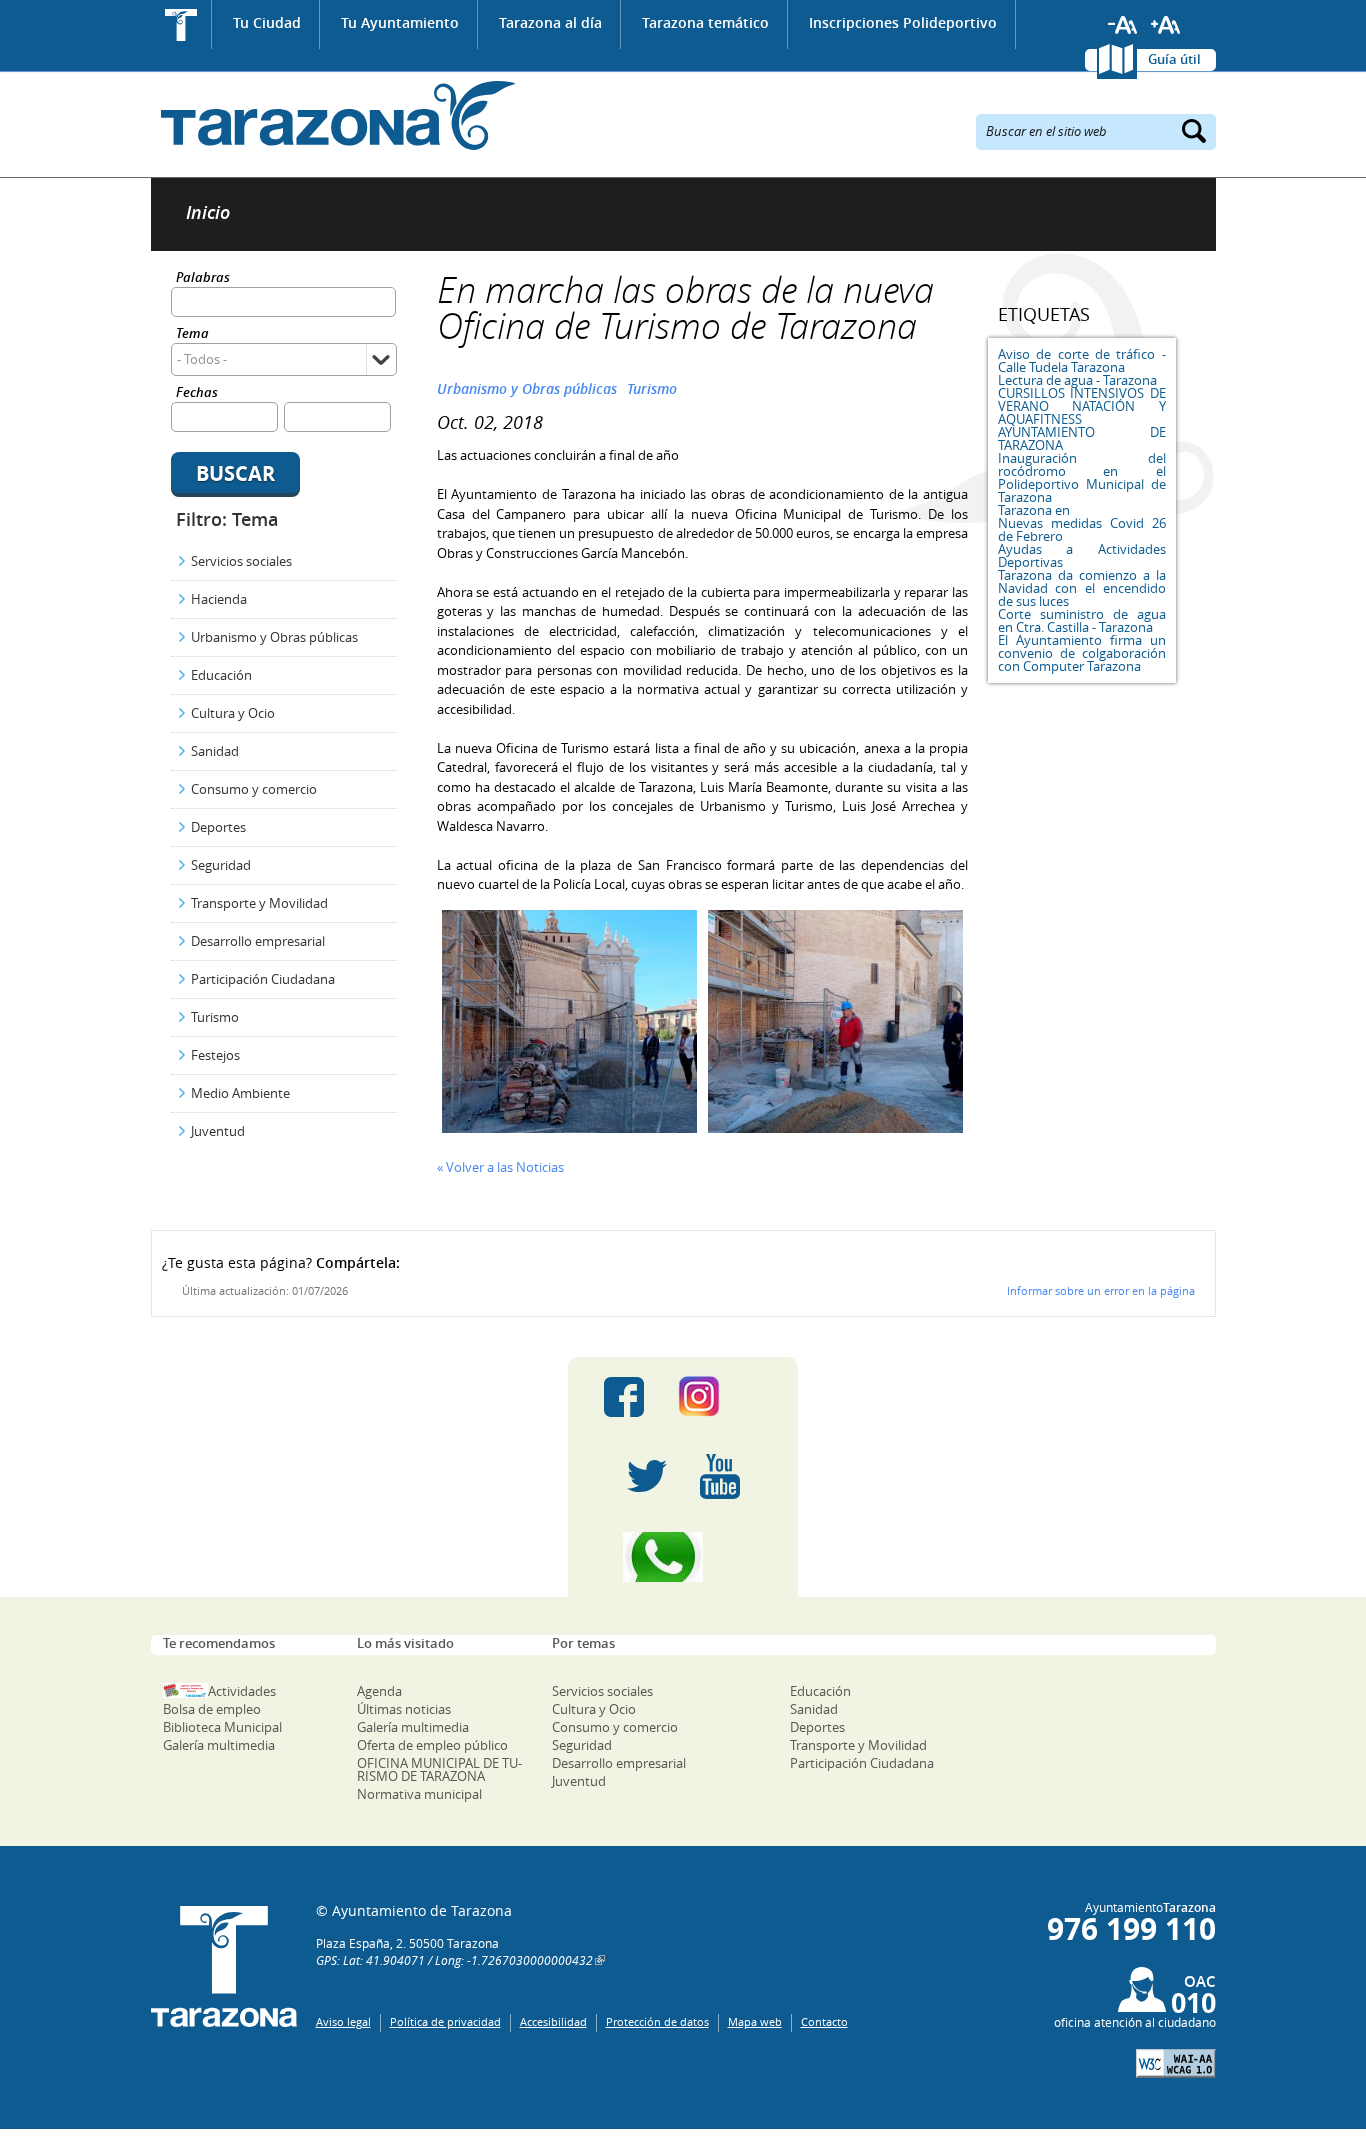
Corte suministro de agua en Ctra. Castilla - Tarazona (1082, 620)
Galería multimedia (219, 1745)
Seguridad (221, 865)
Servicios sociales (241, 561)
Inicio (181, 24)
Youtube (720, 1477)
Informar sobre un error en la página (1101, 1290)
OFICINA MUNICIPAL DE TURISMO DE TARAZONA (439, 1769)
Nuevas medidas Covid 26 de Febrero (1082, 529)
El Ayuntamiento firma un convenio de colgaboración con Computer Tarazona (1082, 653)
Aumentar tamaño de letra (1166, 25)
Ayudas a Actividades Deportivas (1082, 555)
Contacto (824, 2021)
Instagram (719, 1397)
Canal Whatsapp (683, 1557)
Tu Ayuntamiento (400, 22)
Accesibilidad (553, 2021)
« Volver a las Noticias (500, 1167)
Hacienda (219, 599)
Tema (192, 334)
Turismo (215, 1017)
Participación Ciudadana (263, 979)
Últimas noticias (404, 1709)
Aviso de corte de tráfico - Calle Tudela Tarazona (1082, 360)
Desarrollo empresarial (258, 941)
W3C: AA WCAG (1176, 2063)
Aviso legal (343, 2021)
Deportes (218, 827)
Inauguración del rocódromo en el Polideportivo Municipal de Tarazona (1082, 477)
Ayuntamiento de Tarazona (333, 115)
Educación (221, 675)
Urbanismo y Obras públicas (274, 637)
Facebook (624, 1397)
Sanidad (215, 751)
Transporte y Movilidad (259, 903)
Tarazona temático (705, 22)
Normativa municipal (419, 1794)
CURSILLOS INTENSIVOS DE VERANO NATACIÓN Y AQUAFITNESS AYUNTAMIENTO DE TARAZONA (1082, 419)
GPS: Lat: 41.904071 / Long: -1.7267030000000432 (454, 1960)
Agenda (379, 1691)
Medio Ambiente (240, 1093)
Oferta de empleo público (432, 1745)
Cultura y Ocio (233, 713)
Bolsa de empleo (212, 1709)
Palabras (203, 278)
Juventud (218, 1131)
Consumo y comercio (254, 789)
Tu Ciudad (267, 22)
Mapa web (755, 2021)
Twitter (647, 1477)
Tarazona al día (550, 22)
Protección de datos (657, 2021)
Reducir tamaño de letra (1123, 25)
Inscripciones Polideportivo (903, 22)
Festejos (215, 1055)
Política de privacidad (445, 2021)
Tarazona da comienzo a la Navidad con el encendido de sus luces (1082, 588)
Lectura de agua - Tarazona (1077, 380)
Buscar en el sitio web (1046, 130)
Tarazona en (1034, 510)
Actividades (242, 1691)
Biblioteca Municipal (222, 1727)
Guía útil (1174, 59)
